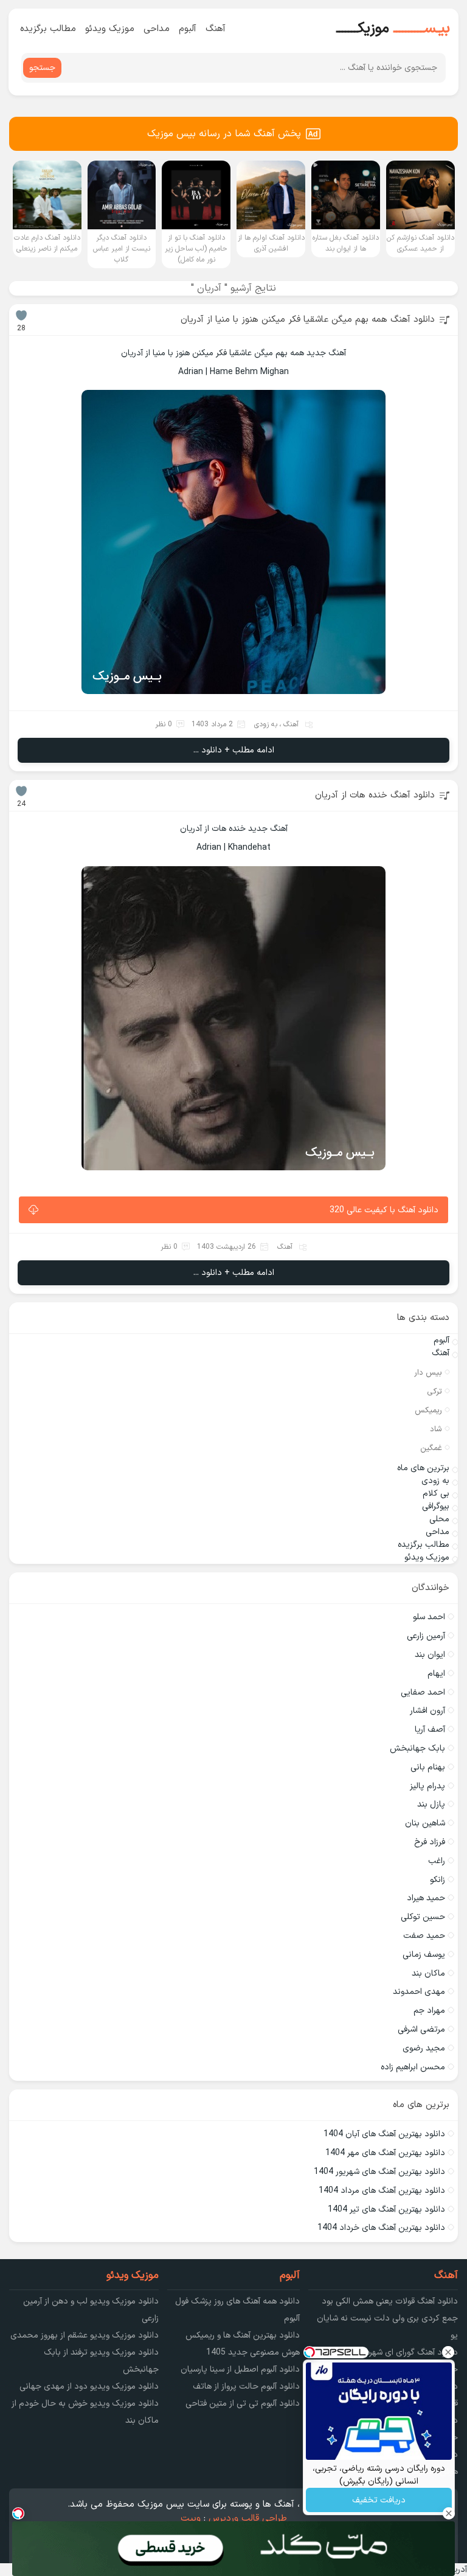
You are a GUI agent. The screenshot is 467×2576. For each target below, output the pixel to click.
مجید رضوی (424, 2048)
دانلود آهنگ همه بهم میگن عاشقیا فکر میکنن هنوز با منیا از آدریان (308, 320)
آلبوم (188, 29)
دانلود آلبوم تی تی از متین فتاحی (243, 2404)
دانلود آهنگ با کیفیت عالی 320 (384, 1210)
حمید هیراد (426, 1898)
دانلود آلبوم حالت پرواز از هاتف (246, 2387)
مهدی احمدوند (419, 1992)
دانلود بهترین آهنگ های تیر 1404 (386, 2210)
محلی (439, 1519)
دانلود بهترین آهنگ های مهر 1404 (385, 2153)
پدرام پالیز (427, 1786)
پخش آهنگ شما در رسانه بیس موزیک (224, 134)
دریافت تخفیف (379, 2500)
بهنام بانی (428, 1767)
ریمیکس (428, 1411)
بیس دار (428, 1373)
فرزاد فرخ (430, 1842)
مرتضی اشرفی (421, 2029)
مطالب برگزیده (48, 29)
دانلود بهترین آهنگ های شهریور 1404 (379, 2172)
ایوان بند (430, 1655)
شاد (436, 1429)
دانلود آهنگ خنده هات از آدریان (375, 795)
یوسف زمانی (424, 1955)
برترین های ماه (423, 1468)
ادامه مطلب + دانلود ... (234, 750)
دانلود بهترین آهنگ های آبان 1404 (384, 2134)
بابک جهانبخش (417, 1748)
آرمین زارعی (426, 1636)
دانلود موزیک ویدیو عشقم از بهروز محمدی (85, 2335)
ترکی (434, 1392)
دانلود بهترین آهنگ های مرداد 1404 (382, 2191)
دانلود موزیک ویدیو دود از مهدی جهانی (89, 2387)
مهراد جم (429, 2011)
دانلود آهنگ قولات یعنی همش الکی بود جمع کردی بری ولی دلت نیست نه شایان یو (387, 2318)
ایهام (436, 1674)
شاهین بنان (425, 1823)
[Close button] (448, 2352)
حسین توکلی (423, 1917)
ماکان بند (428, 1974)
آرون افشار (427, 1711)
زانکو (438, 1880)
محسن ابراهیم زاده (413, 2067)
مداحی (157, 29)
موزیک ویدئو (110, 29)
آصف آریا (430, 1730)
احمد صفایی (423, 1692)
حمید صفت (424, 1936)
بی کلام (436, 1494)
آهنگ (216, 29)
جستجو (42, 68)
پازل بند (431, 1804)
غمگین (431, 1448)
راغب (437, 1861)
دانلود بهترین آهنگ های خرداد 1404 (381, 2228)
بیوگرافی (436, 1506)
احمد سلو (429, 1617)
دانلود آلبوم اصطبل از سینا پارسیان (240, 2369)
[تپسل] (18, 2513)
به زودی (266, 724)
